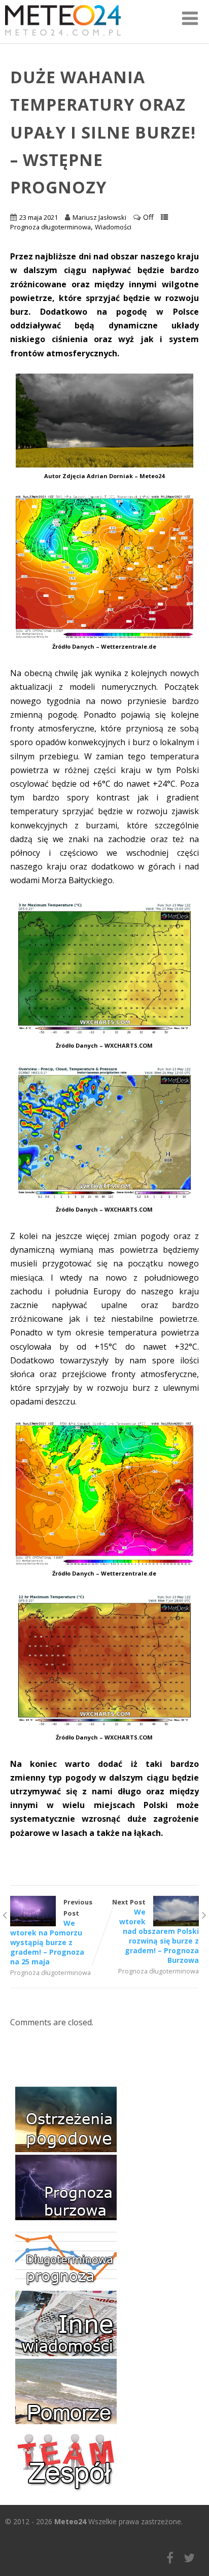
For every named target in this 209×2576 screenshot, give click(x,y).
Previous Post (51, 1932)
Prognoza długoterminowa (50, 227)
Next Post (155, 1931)
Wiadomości (113, 227)
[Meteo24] (63, 38)
